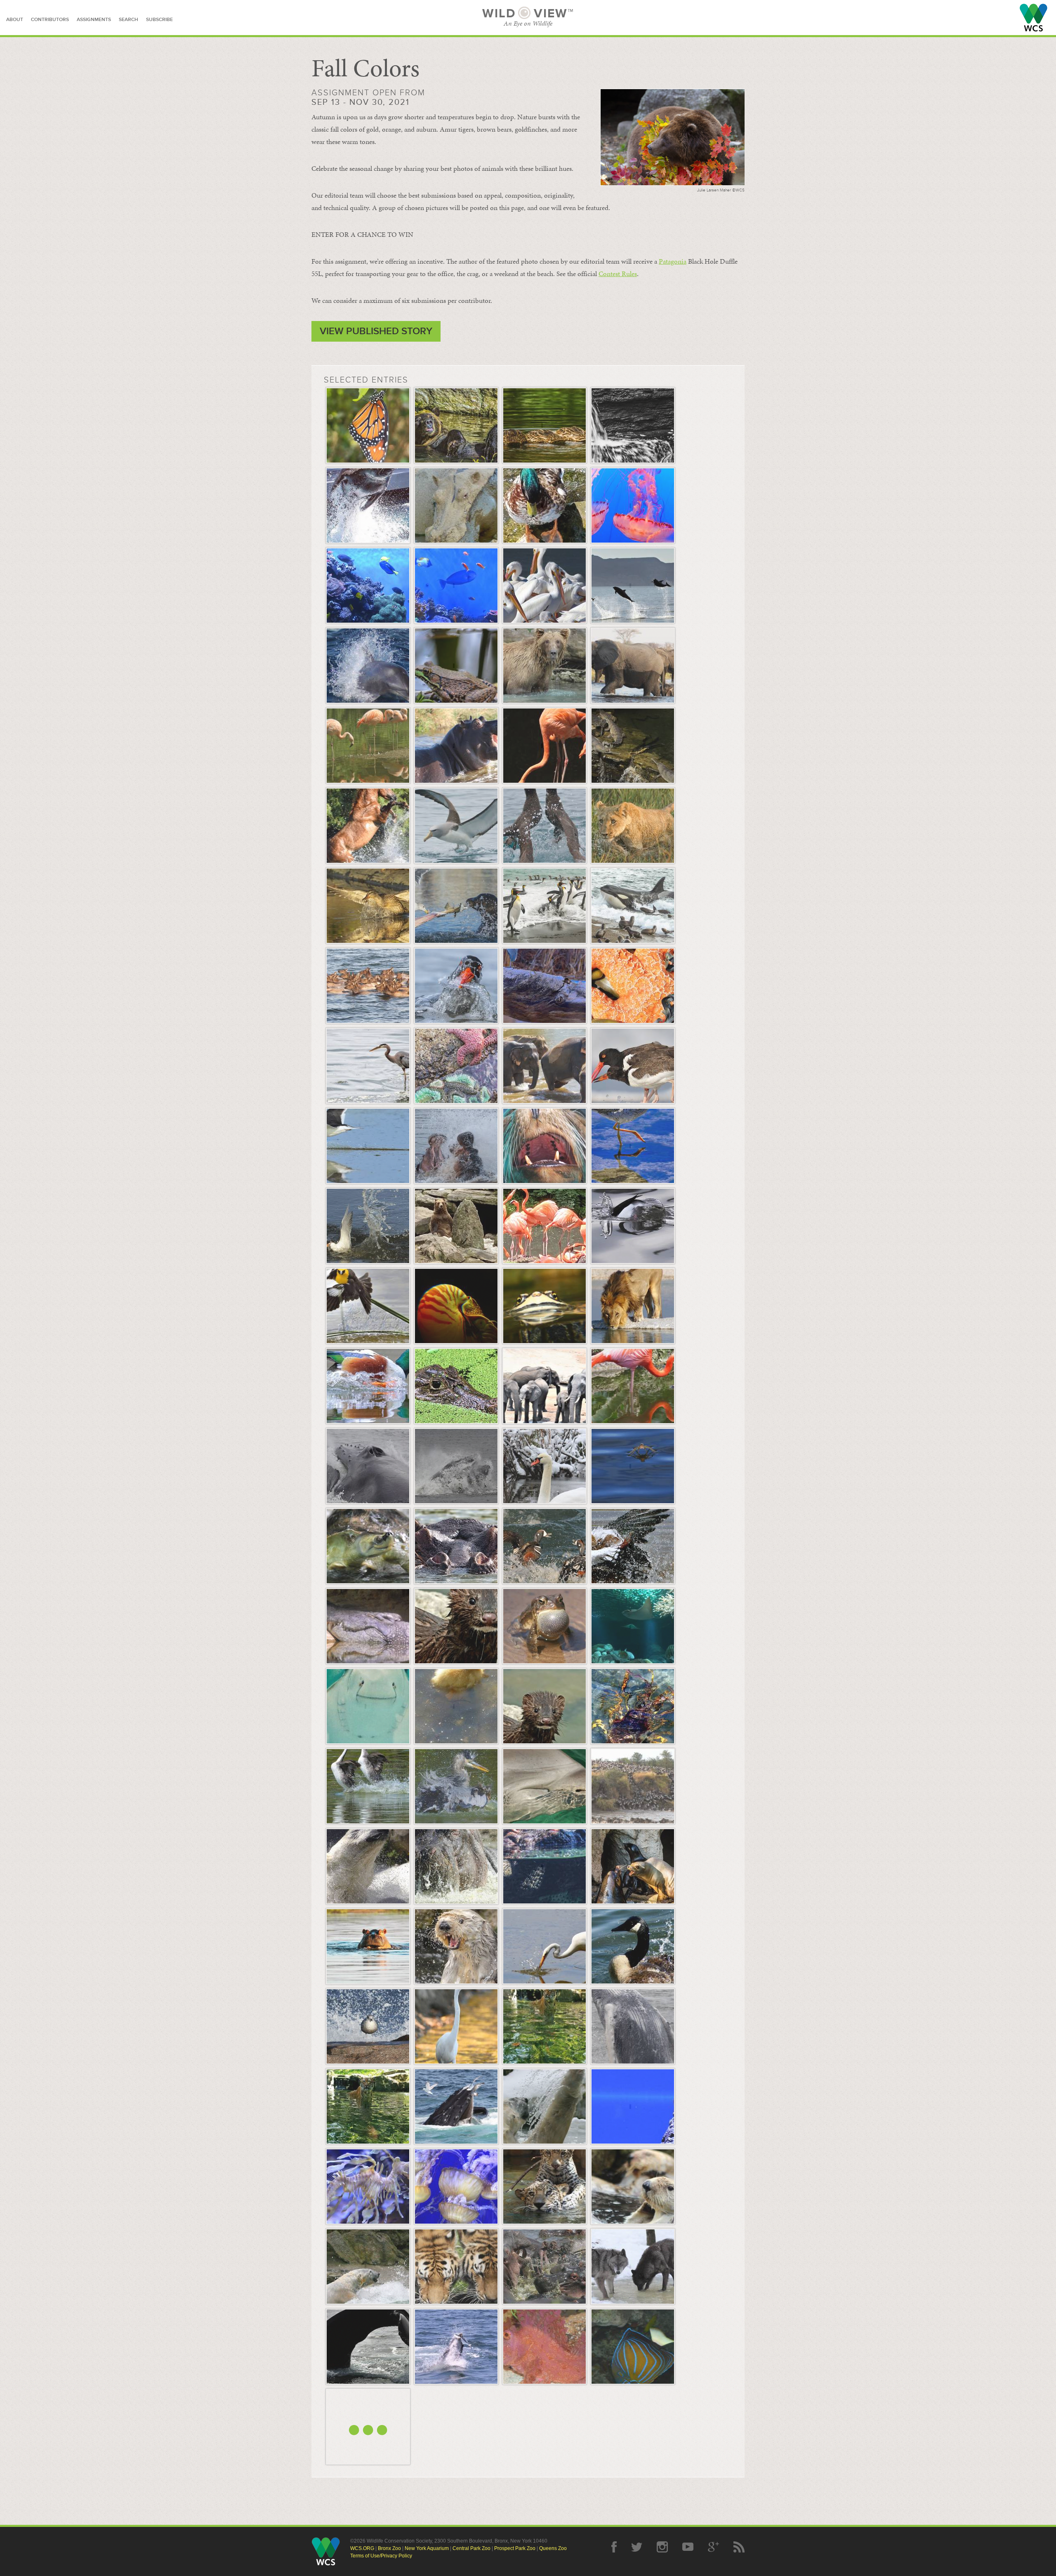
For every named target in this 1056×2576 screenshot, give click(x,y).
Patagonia (673, 261)
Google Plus (713, 2547)
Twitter (637, 2547)
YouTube (688, 2547)
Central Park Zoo (471, 2548)
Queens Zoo (553, 2548)
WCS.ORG (362, 2548)
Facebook (614, 2547)
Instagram (662, 2547)
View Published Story (376, 331)
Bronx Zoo (389, 2548)
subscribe (159, 20)
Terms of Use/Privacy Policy (381, 2556)
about (15, 20)
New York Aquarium (427, 2548)
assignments (94, 20)
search (128, 20)
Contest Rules (618, 274)
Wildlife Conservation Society (1034, 18)
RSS (739, 2547)
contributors (50, 20)
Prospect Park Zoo (515, 2548)
